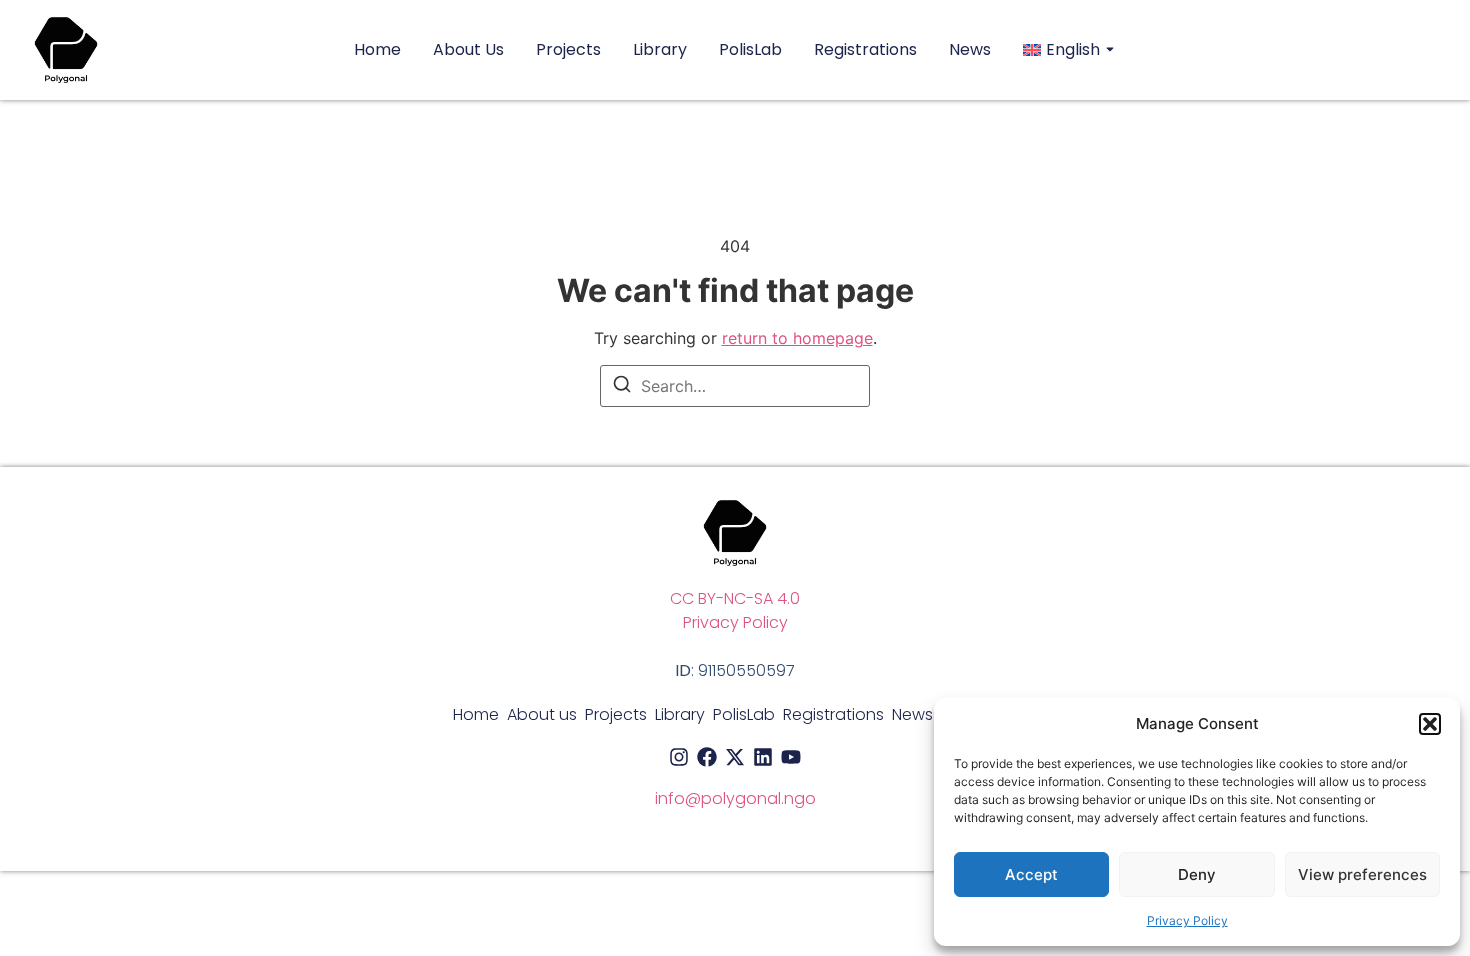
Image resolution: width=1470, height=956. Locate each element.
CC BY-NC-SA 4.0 (735, 598)
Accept (1031, 874)
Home (377, 50)
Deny (1197, 874)
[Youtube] (791, 757)
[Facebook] (707, 757)
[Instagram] (679, 757)
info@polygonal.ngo (735, 798)
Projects (568, 50)
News (970, 50)
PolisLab (750, 50)
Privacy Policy (1187, 920)
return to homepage (797, 338)
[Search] (622, 387)
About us (468, 50)
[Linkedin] (763, 757)
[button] (1430, 724)
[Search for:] (735, 386)
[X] (735, 757)
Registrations (865, 50)
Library (660, 50)
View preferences (1362, 874)
